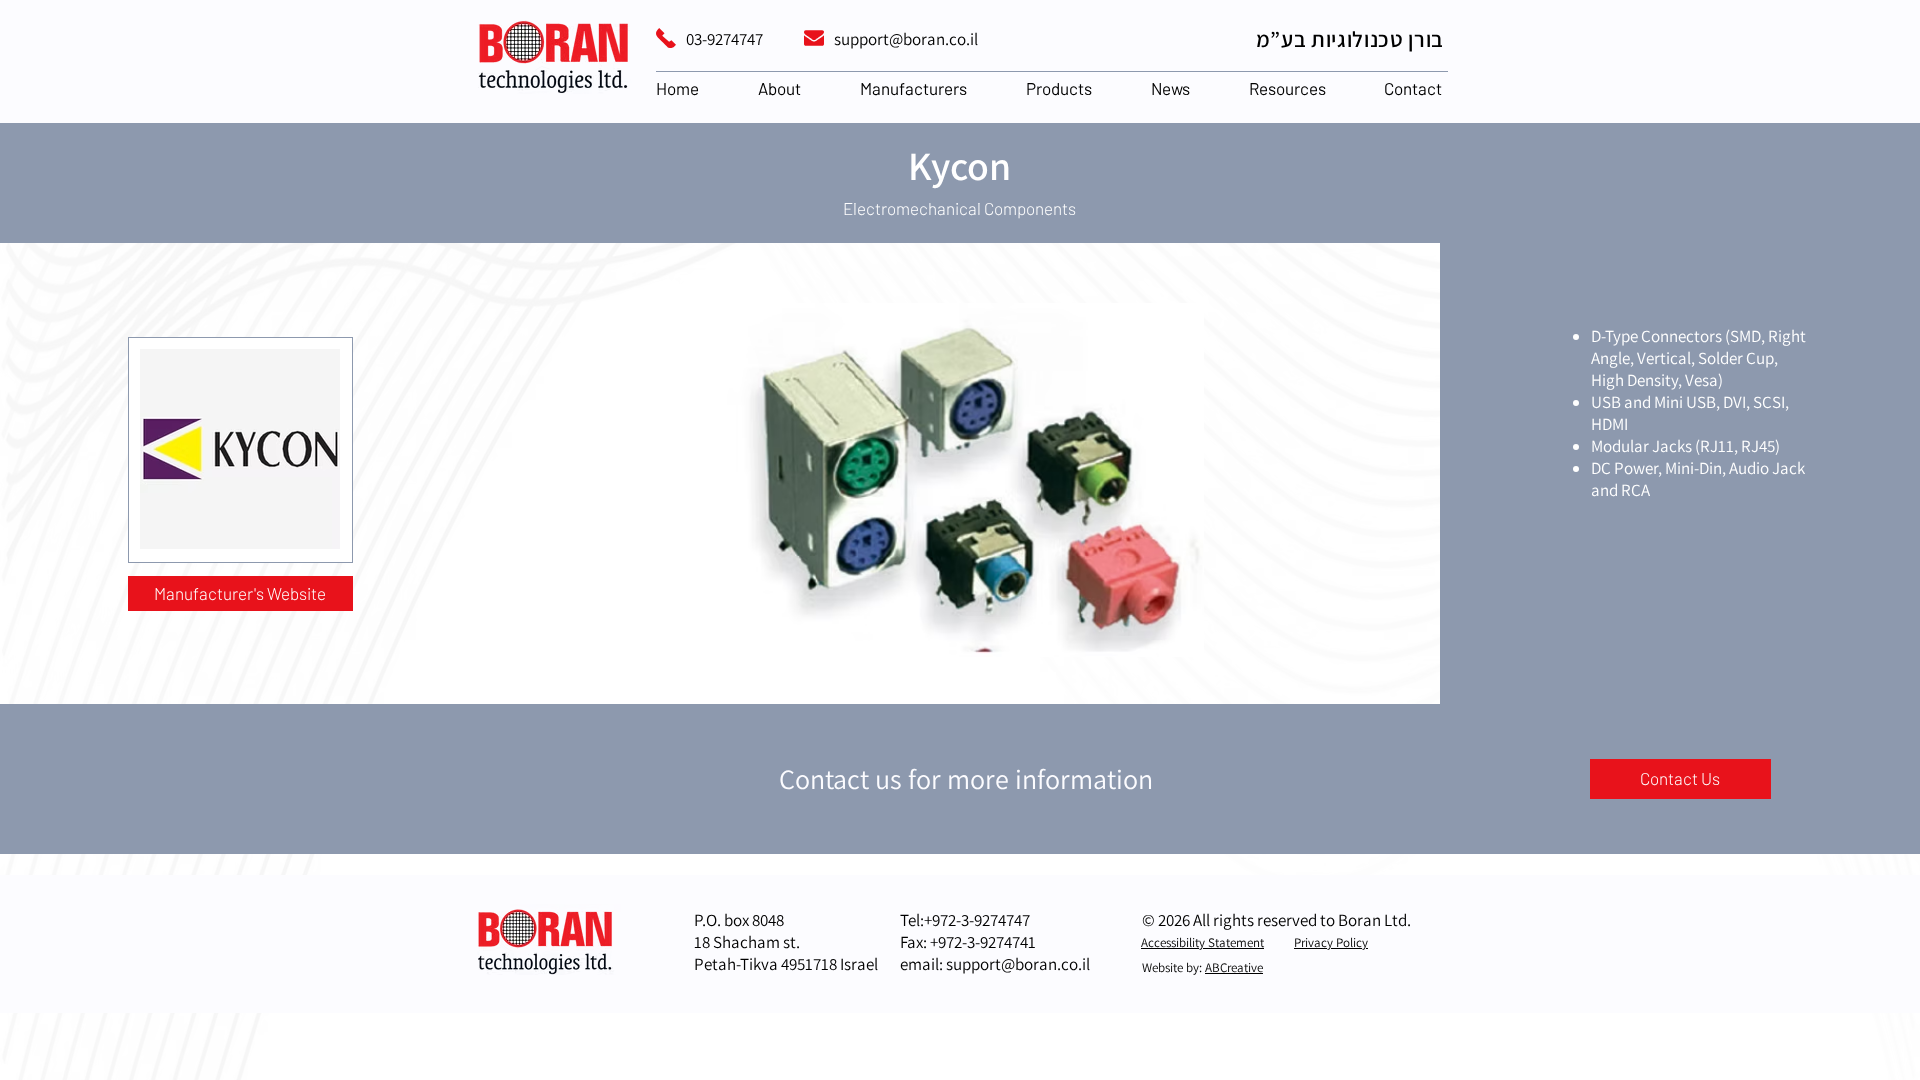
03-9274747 (724, 39)
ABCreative (1234, 967)
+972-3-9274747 (977, 920)
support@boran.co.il (906, 39)
